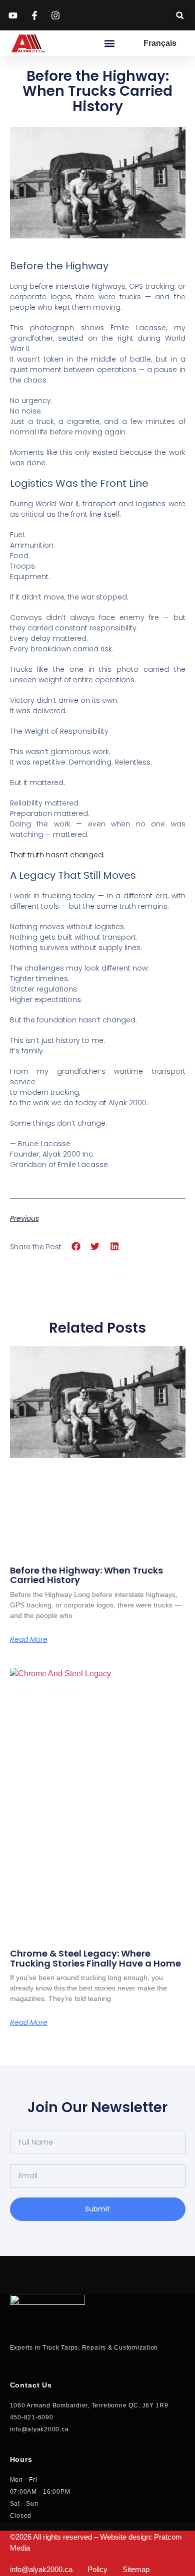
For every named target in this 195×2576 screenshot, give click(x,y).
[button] (180, 15)
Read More (29, 1639)
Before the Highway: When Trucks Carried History (86, 1575)
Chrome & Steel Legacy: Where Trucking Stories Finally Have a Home (95, 1958)
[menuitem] (160, 43)
